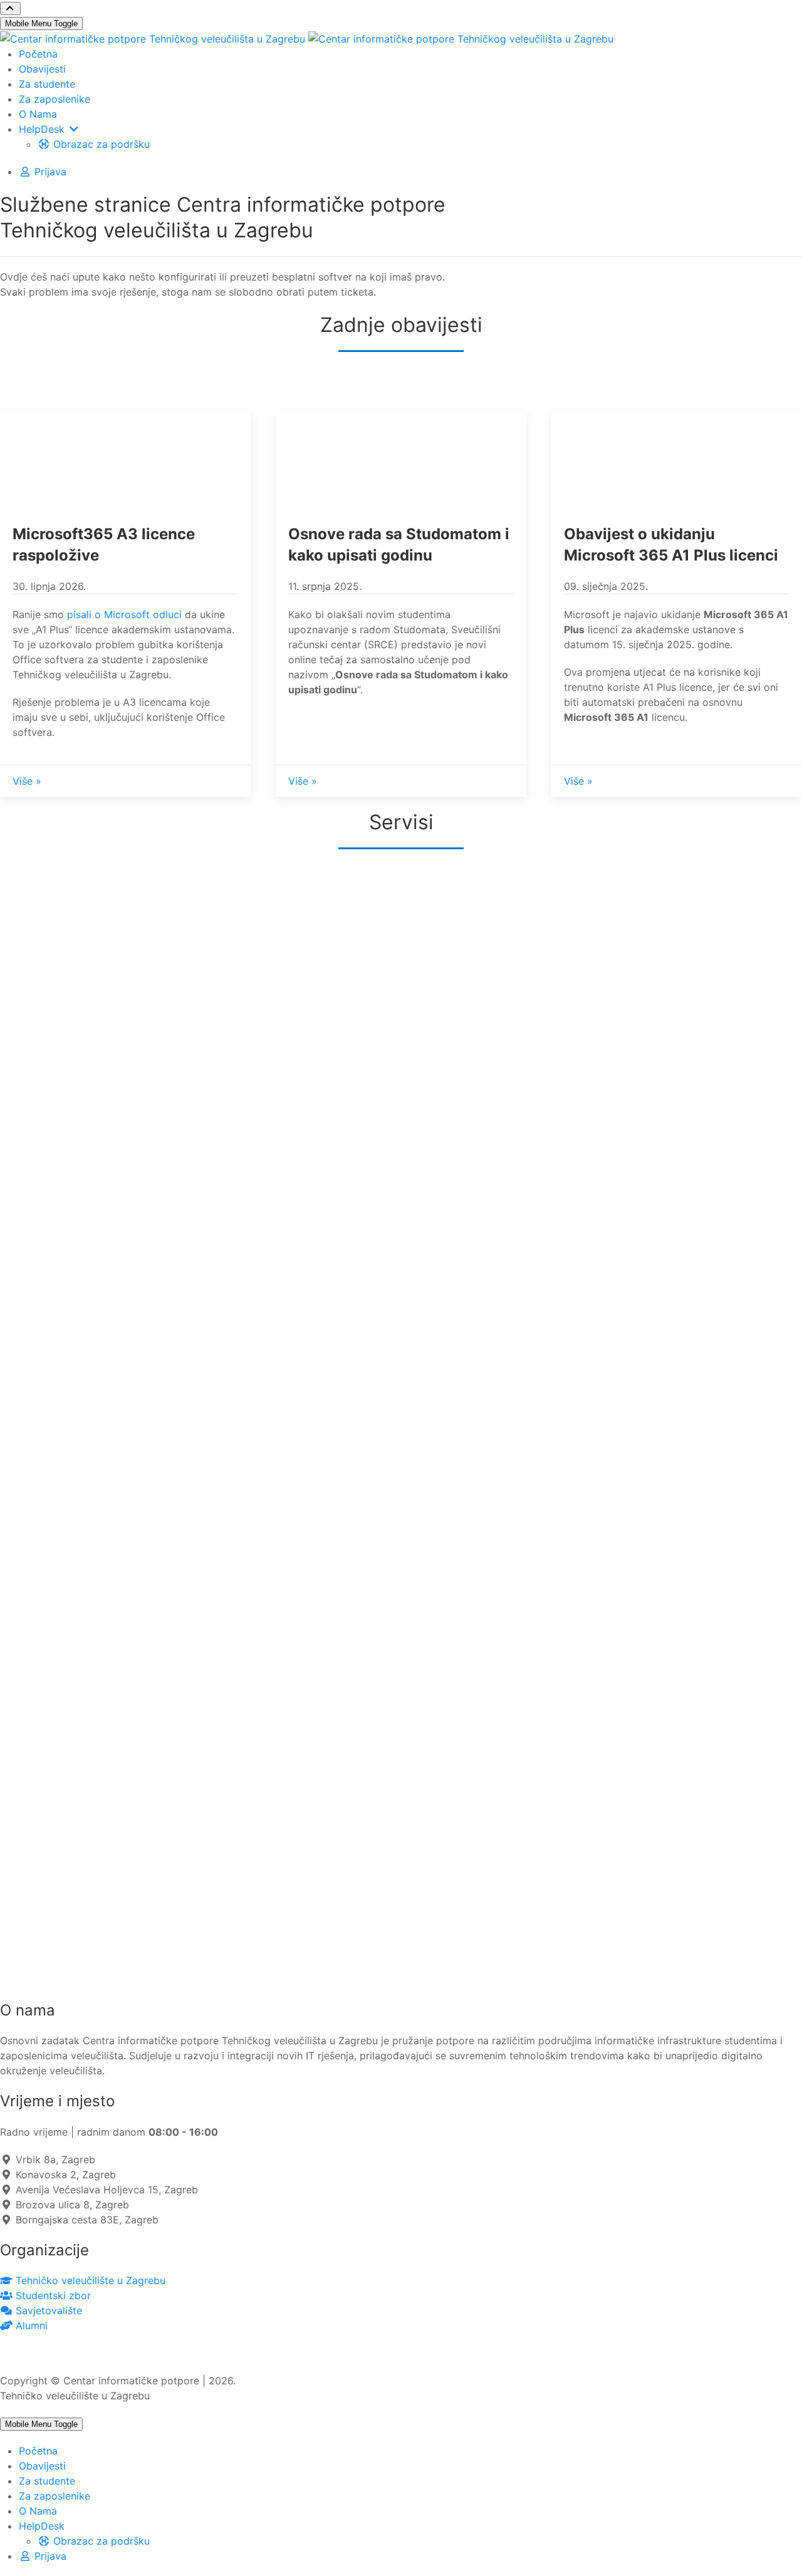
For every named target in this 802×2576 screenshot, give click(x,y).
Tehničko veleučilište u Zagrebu (89, 2280)
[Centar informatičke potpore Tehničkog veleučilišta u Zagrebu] (307, 38)
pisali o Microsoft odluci (124, 614)
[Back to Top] (10, 8)
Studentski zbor (52, 2295)
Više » (27, 781)
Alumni (30, 2325)
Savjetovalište (47, 2310)
